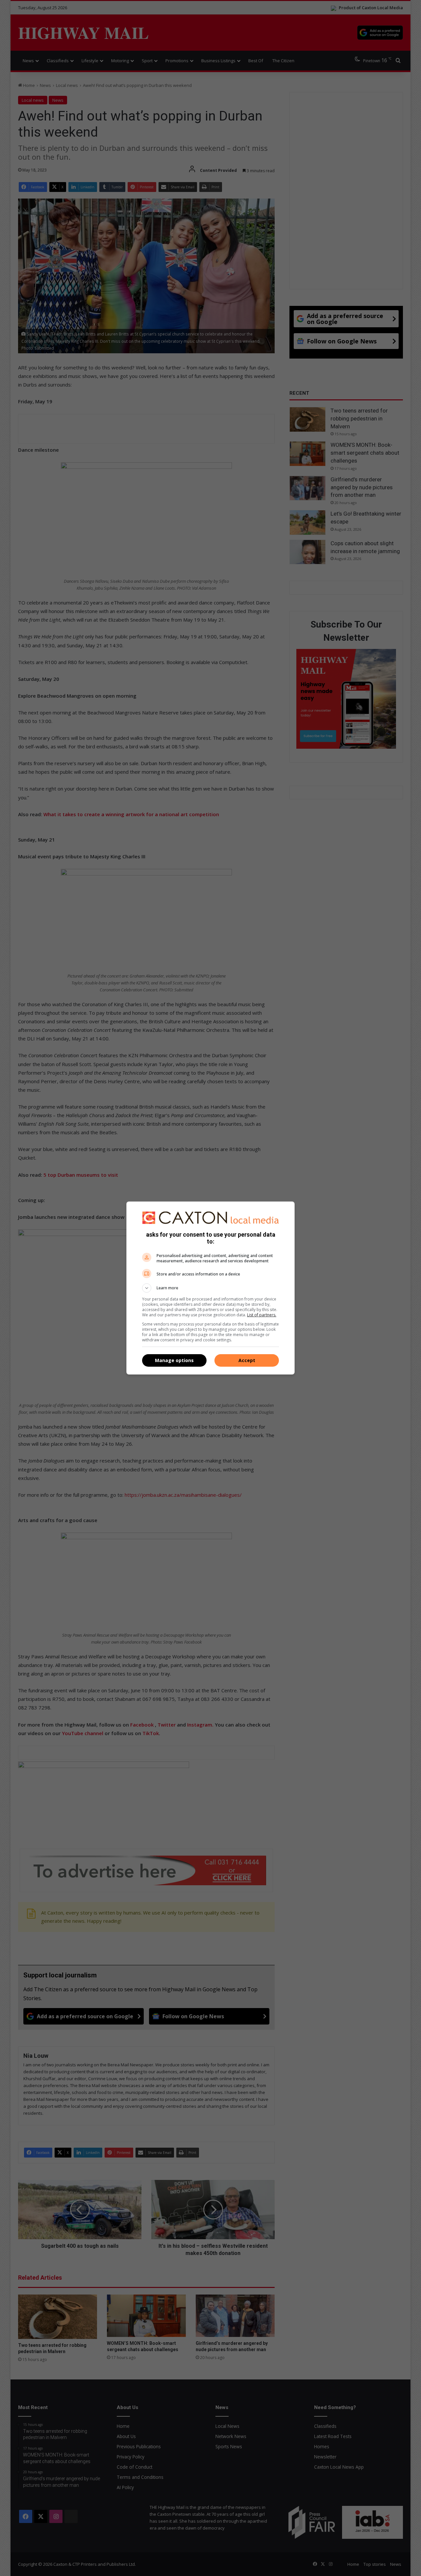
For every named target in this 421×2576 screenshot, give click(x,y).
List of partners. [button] (262, 1315)
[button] (210, 1288)
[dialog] (210, 1288)
